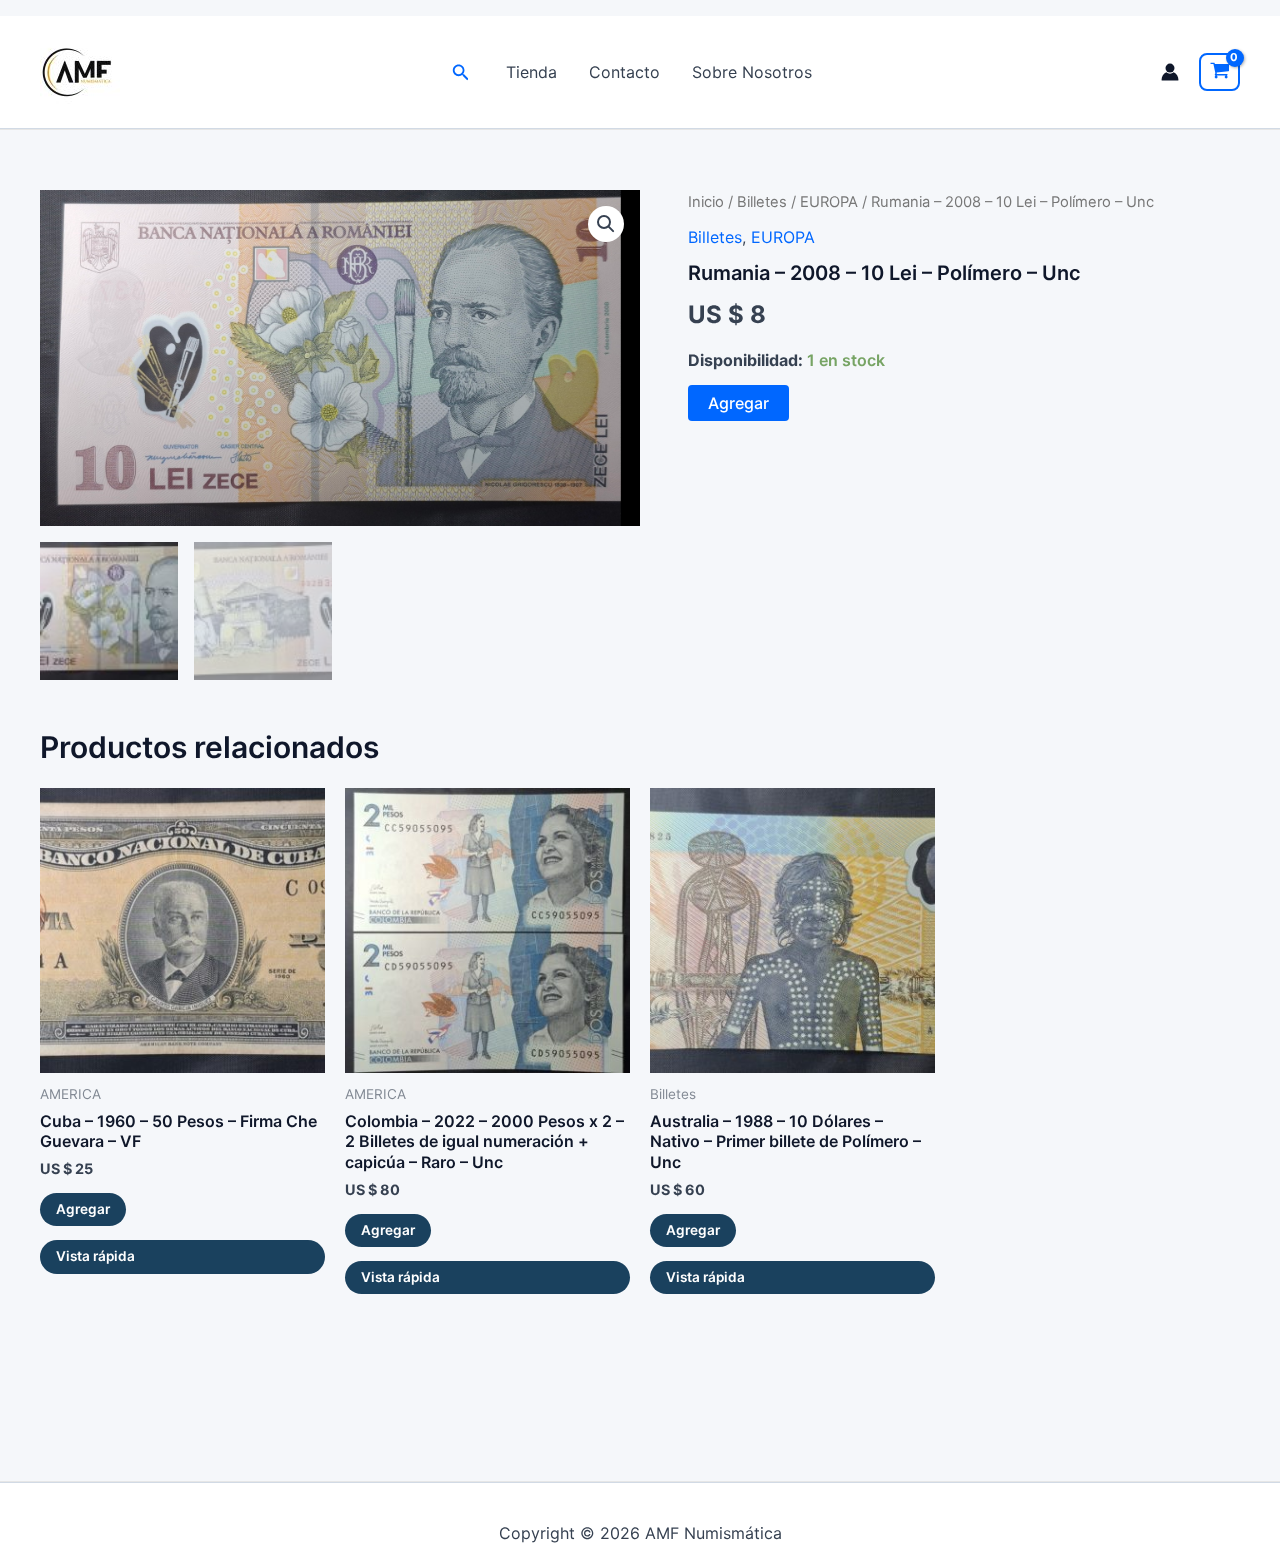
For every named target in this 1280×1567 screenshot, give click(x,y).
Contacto (624, 72)
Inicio (706, 202)
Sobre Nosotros (752, 72)
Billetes (762, 202)
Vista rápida (95, 1256)
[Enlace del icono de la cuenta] (1170, 72)
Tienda (531, 72)
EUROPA (829, 202)
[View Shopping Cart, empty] (1219, 72)
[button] (461, 72)
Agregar (738, 403)
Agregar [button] (83, 1209)
